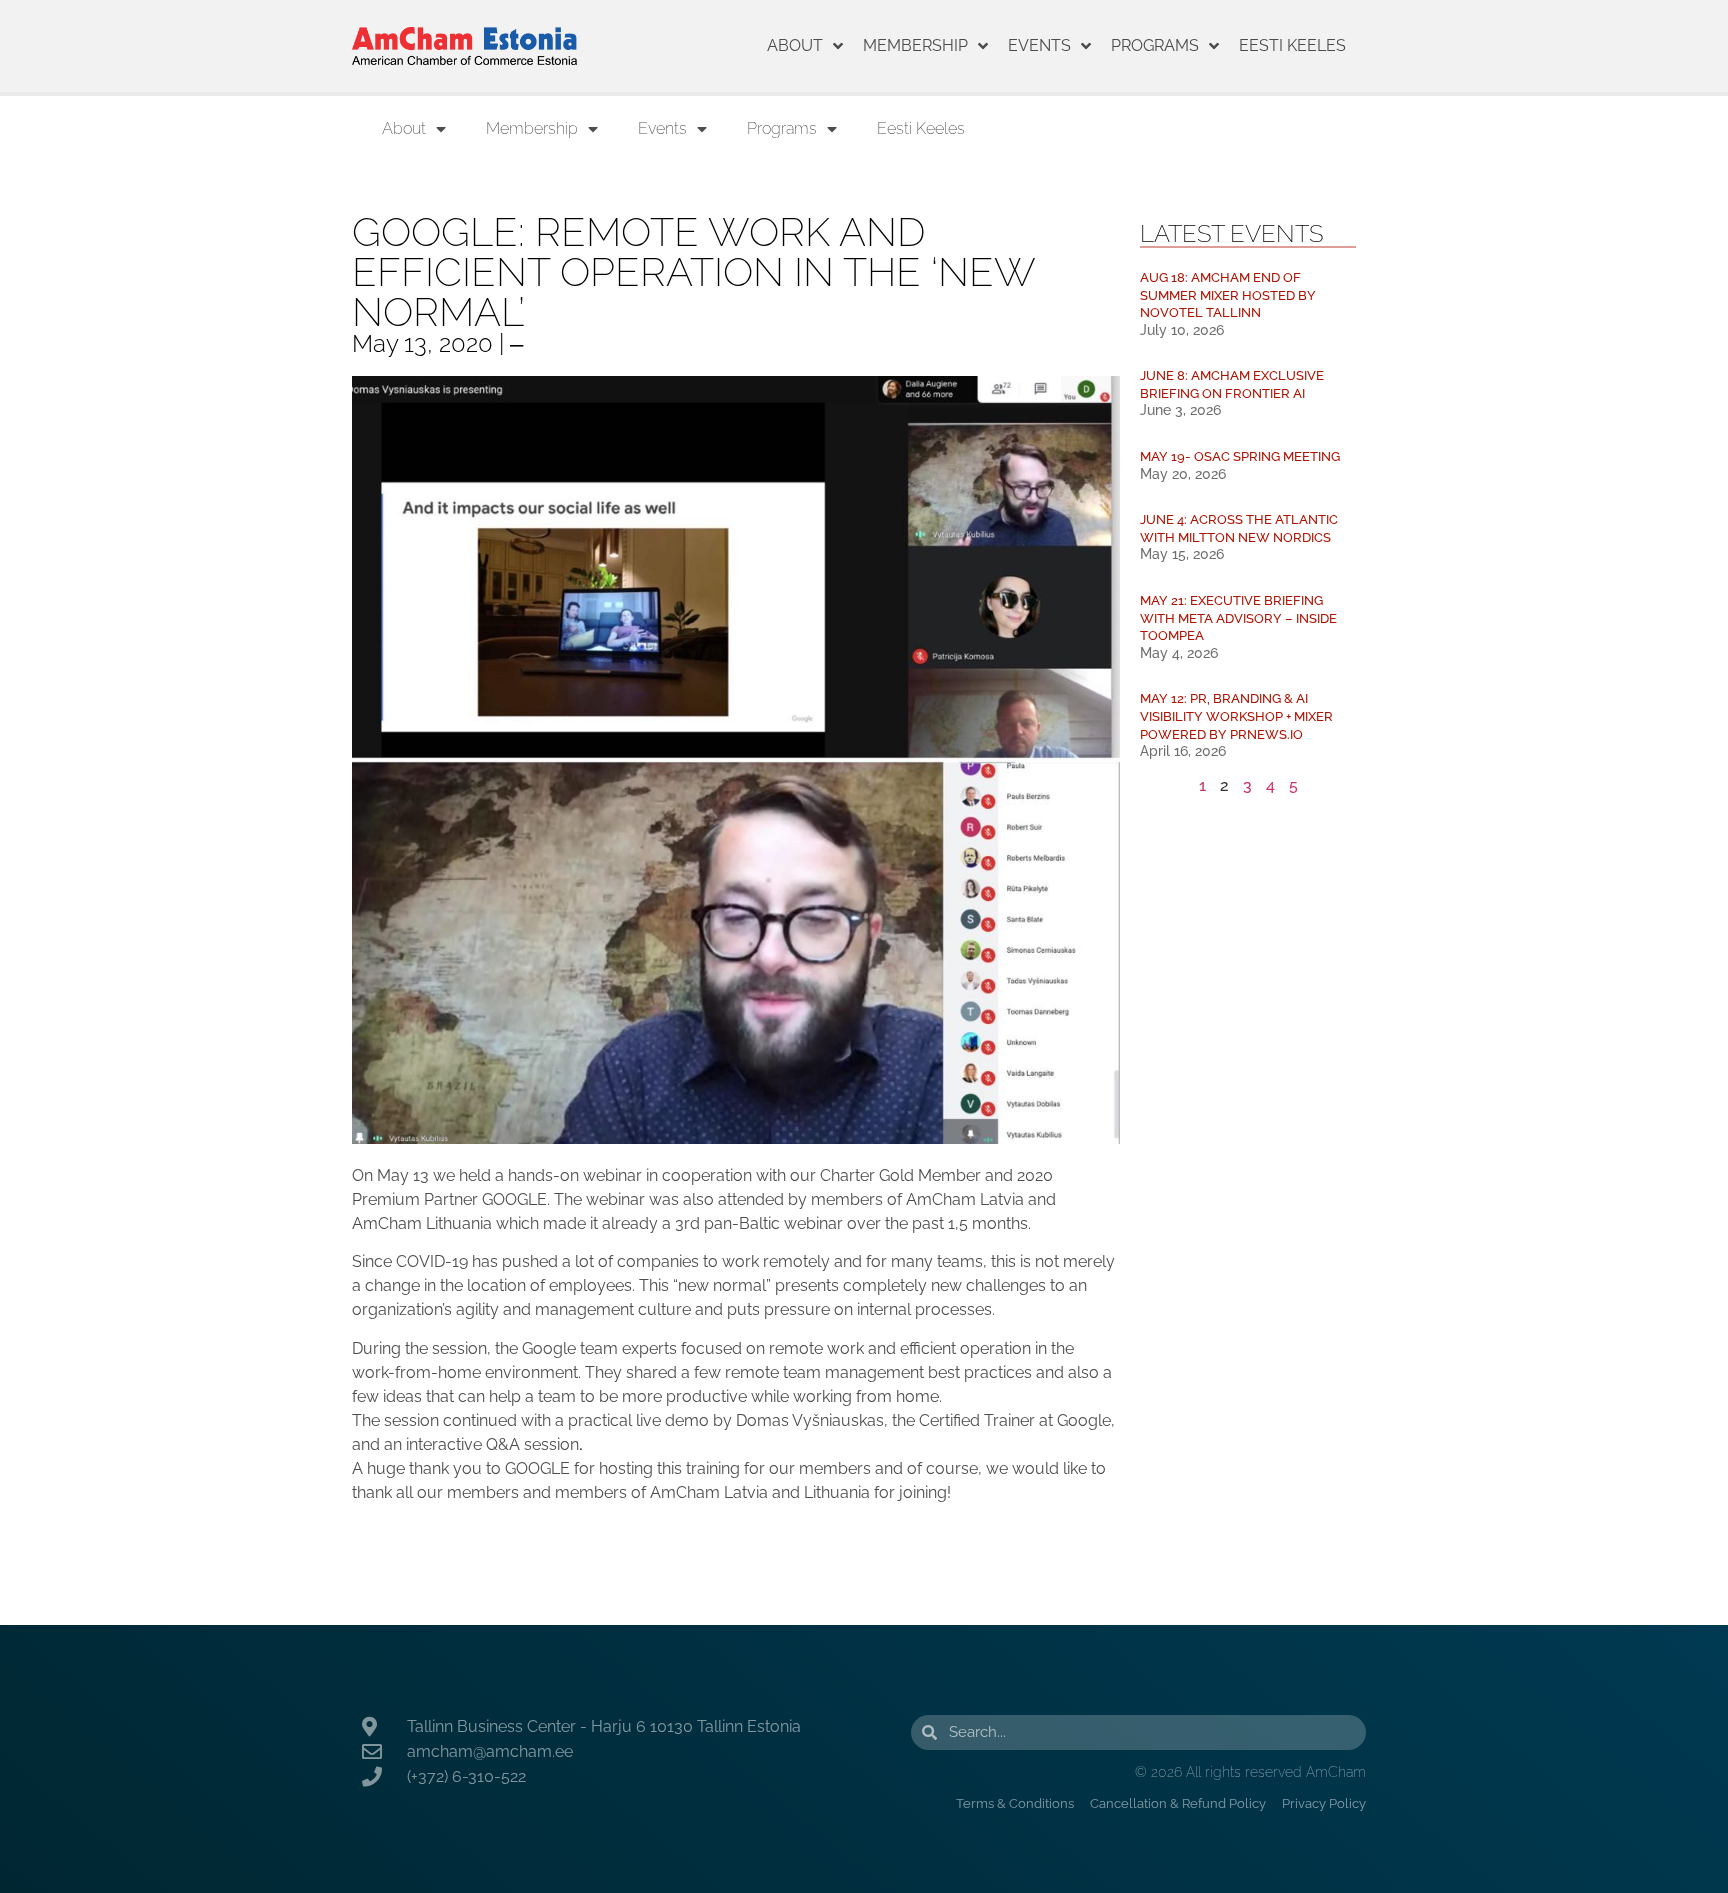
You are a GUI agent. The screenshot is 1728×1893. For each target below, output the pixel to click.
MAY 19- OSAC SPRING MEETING (1240, 456)
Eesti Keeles (1292, 45)
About (795, 45)
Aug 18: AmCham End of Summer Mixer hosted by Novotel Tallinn (1228, 295)
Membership (915, 45)
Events (1039, 45)
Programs (1155, 45)
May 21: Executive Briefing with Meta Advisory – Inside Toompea (1238, 618)
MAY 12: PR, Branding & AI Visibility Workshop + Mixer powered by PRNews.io (1236, 716)
